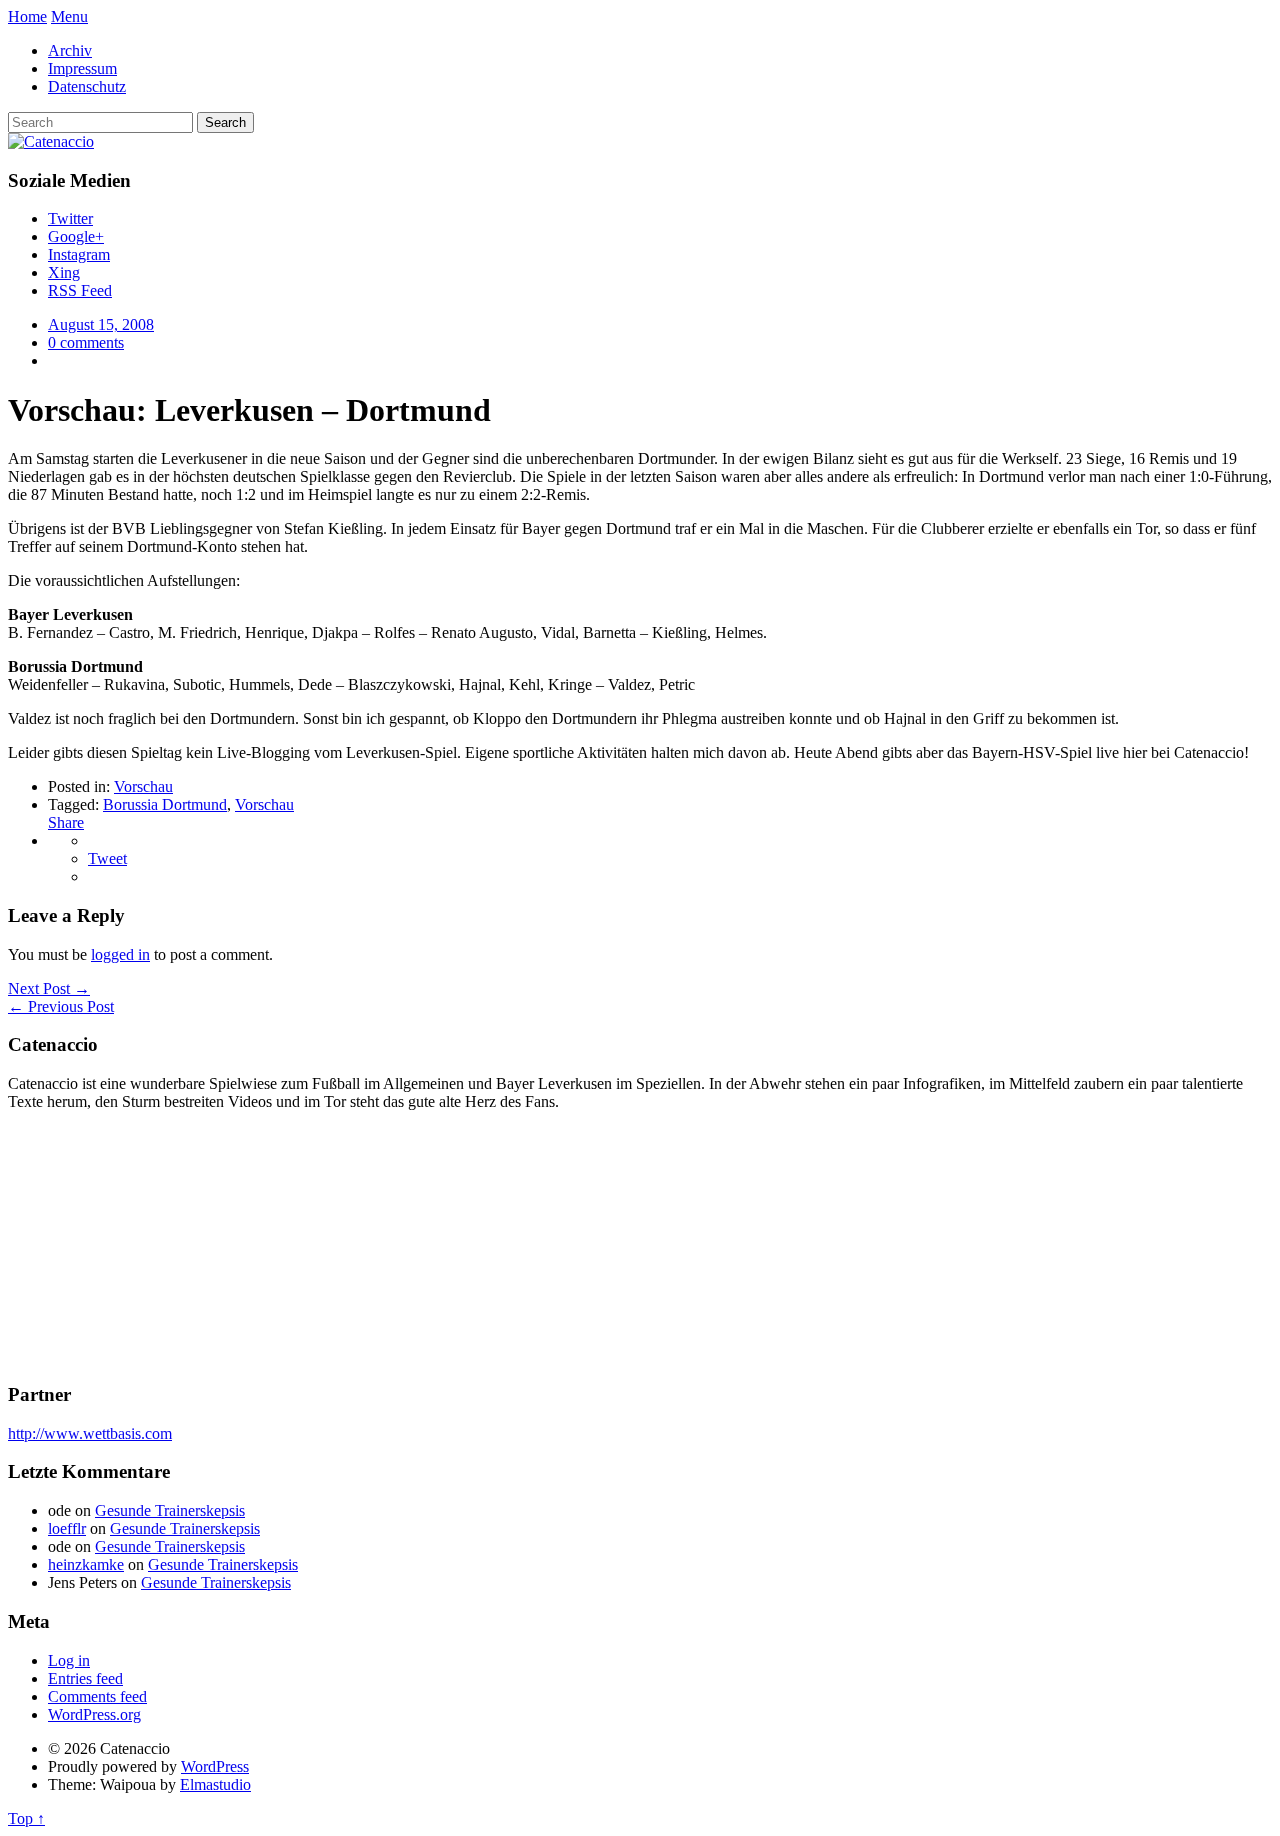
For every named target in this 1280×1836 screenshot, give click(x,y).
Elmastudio (215, 1784)
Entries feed (85, 1678)
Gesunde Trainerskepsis (170, 1510)
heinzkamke (86, 1564)
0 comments (86, 342)
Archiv (70, 50)
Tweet (107, 858)
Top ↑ (26, 1818)
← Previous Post (61, 1006)
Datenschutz (87, 86)
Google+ (76, 236)
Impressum (82, 68)
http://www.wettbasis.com (90, 1433)
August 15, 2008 (101, 324)
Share (66, 822)
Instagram (79, 254)
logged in (120, 954)
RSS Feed (80, 290)
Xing (64, 272)
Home (27, 16)
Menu (69, 16)
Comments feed (97, 1696)
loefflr (67, 1528)
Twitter (70, 218)
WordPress (215, 1766)
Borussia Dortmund (165, 804)
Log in (69, 1660)
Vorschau (143, 786)
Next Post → (49, 988)
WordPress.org (94, 1714)
